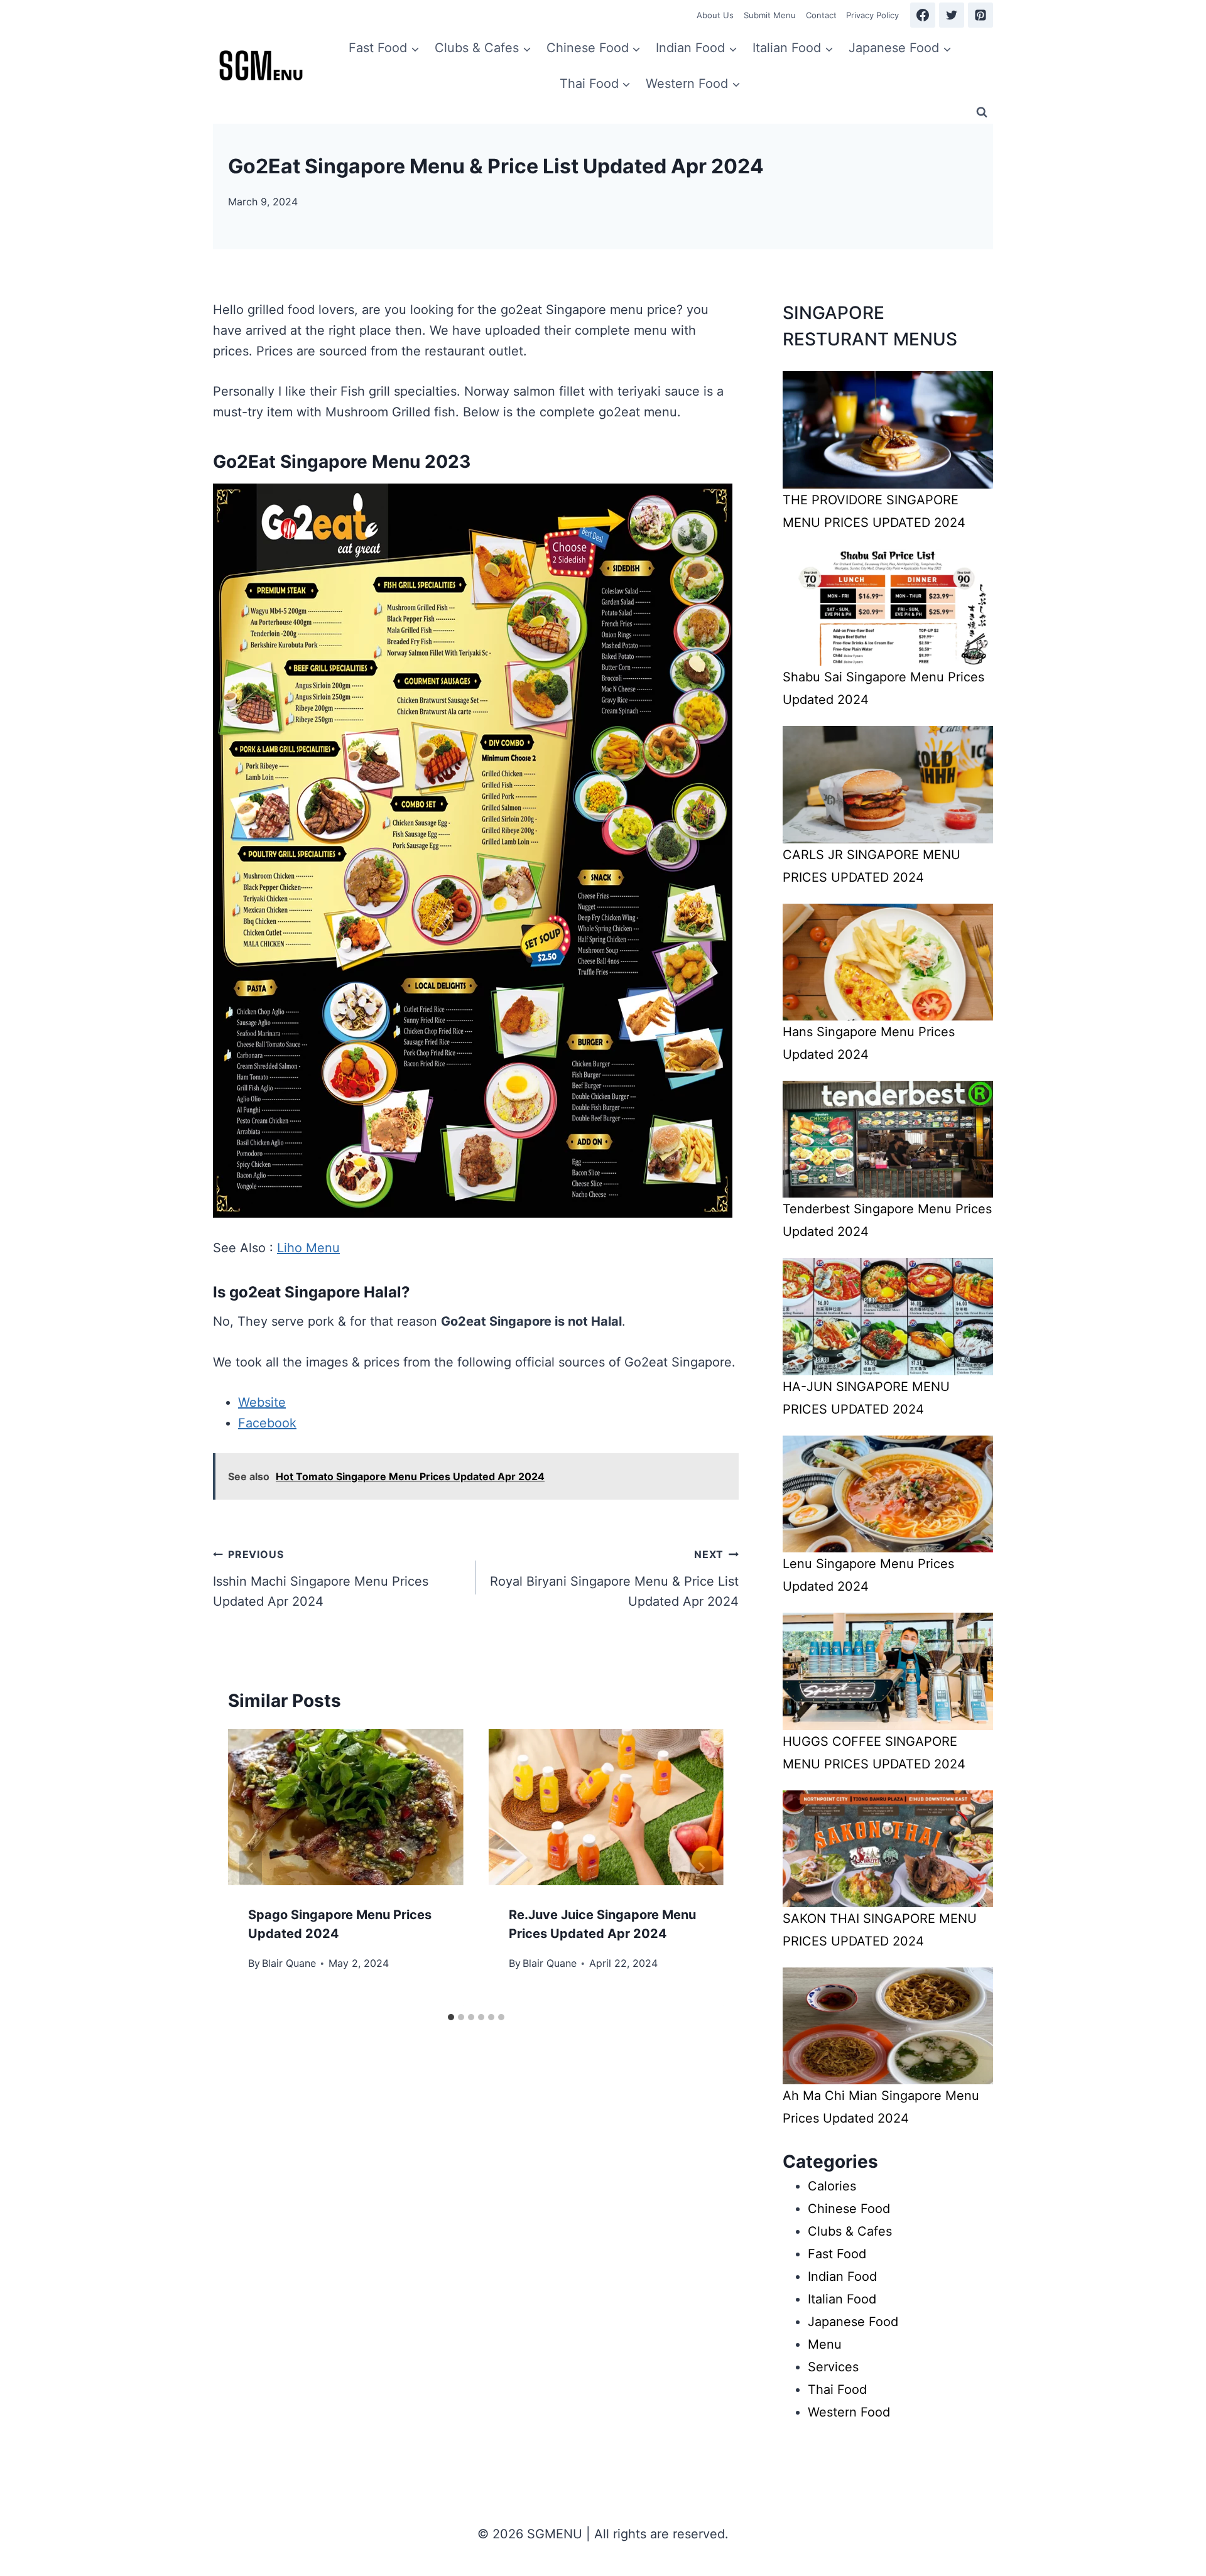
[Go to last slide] (251, 1868)
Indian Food (842, 2276)
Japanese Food (853, 2322)
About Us (715, 15)
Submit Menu (770, 15)
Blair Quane (289, 1963)
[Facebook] (923, 15)
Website (262, 1402)
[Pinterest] (981, 15)
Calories (832, 2186)
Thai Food (837, 2389)
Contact (821, 15)
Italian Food (842, 2299)
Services (833, 2367)
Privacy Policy (872, 15)
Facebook (267, 1423)
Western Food (849, 2412)
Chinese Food (849, 2209)
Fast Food (837, 2254)
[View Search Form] (982, 112)
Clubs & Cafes (850, 2231)
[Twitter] (952, 15)
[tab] (451, 2017)
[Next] (701, 1868)
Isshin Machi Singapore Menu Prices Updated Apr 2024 (321, 1578)
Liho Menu (308, 1248)
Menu (825, 2344)
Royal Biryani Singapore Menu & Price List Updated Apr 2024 (614, 1578)
